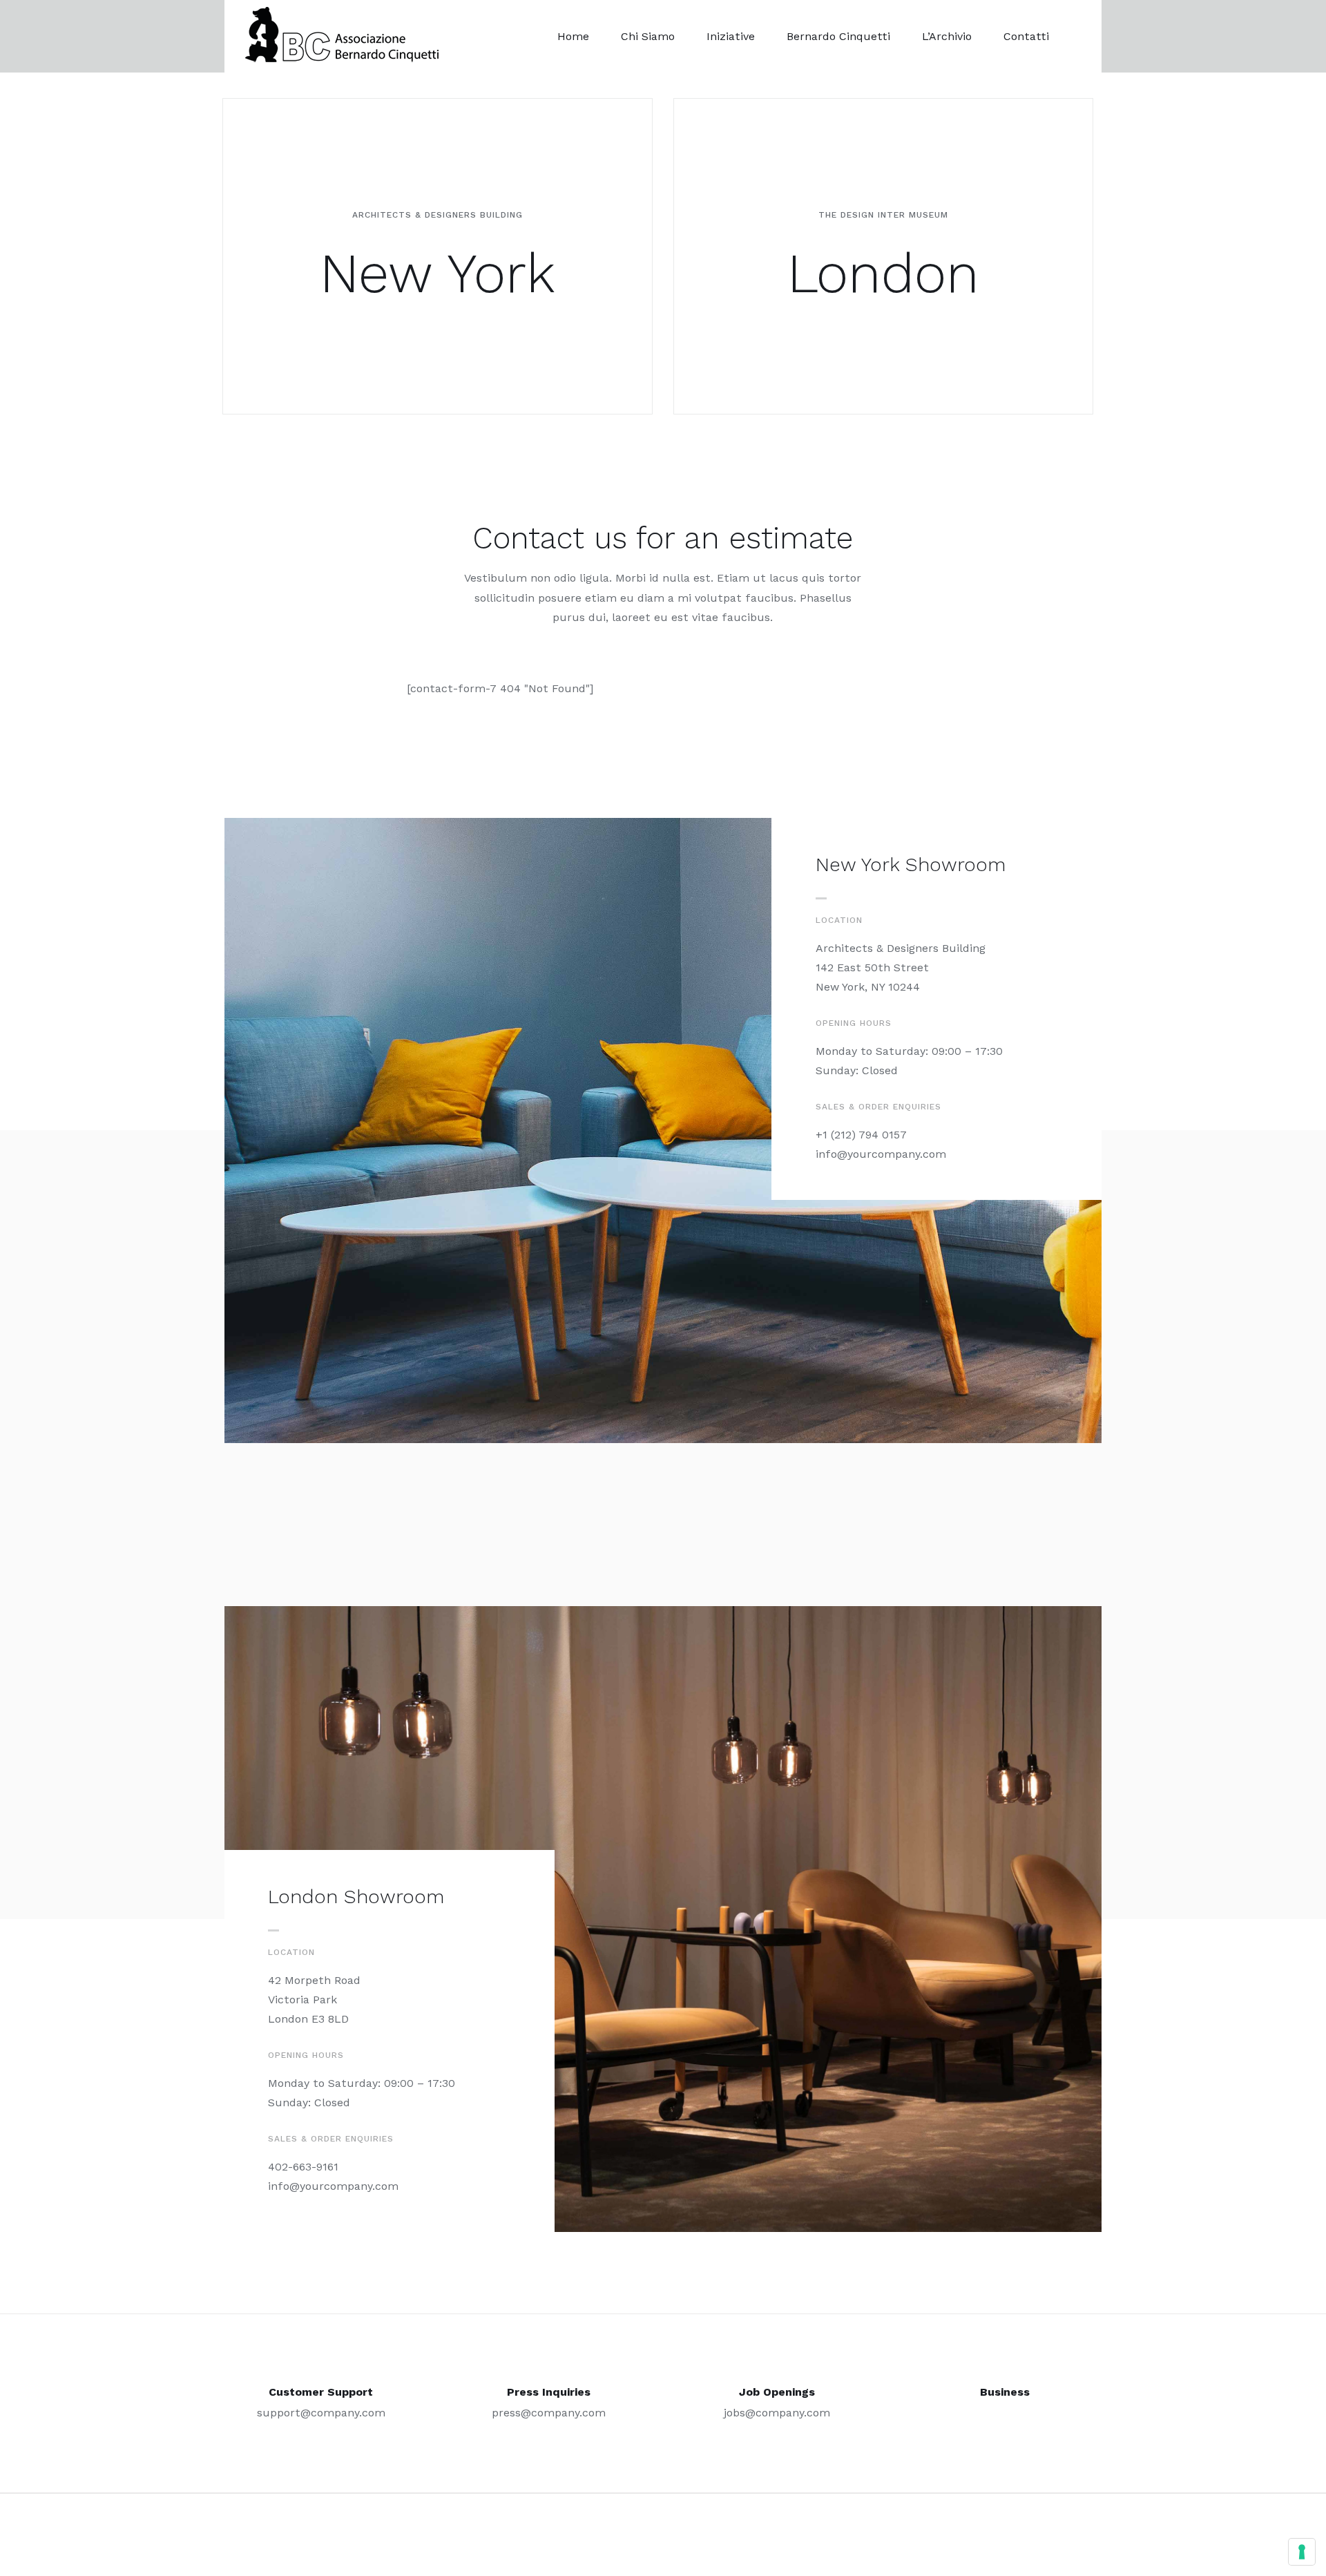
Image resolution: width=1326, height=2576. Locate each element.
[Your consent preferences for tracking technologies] (1302, 2552)
